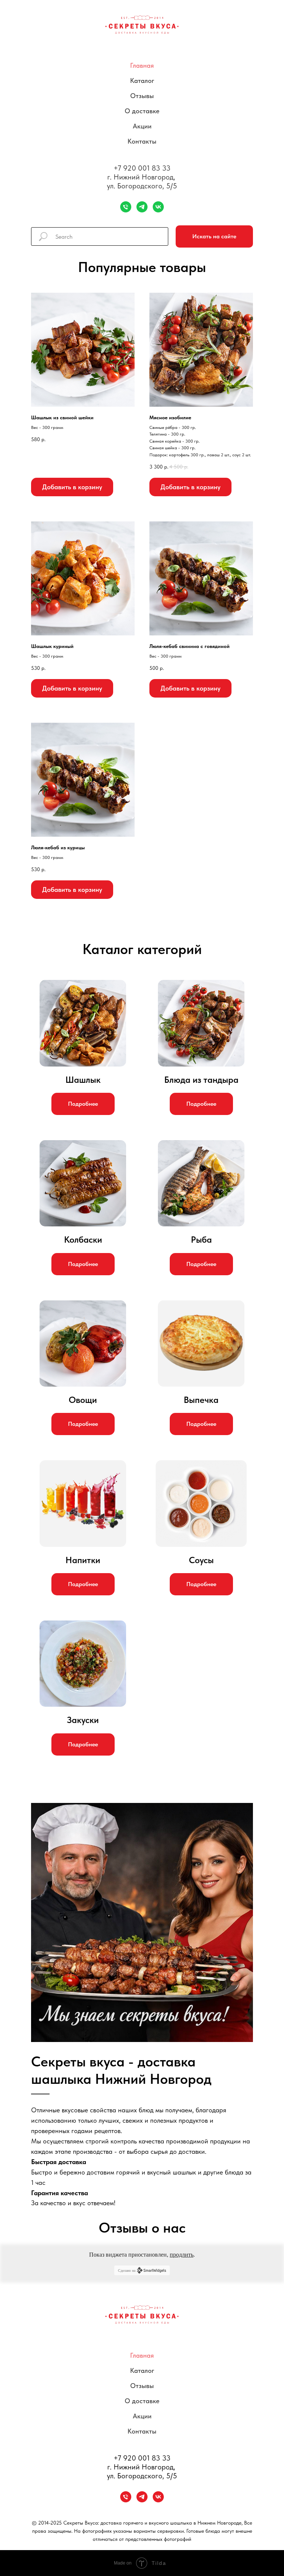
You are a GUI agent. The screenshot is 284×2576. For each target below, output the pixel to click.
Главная (142, 65)
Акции (142, 126)
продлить (182, 2255)
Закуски (83, 1720)
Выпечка (201, 1400)
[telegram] (142, 207)
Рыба (201, 1240)
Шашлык (83, 1080)
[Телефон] (126, 207)
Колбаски (83, 1240)
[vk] (158, 207)
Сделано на (127, 2271)
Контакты (142, 141)
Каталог (142, 80)
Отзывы (142, 96)
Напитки (83, 1560)
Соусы (201, 1560)
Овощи (83, 1400)
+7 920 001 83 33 (142, 168)
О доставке (142, 111)
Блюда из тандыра (201, 1080)
